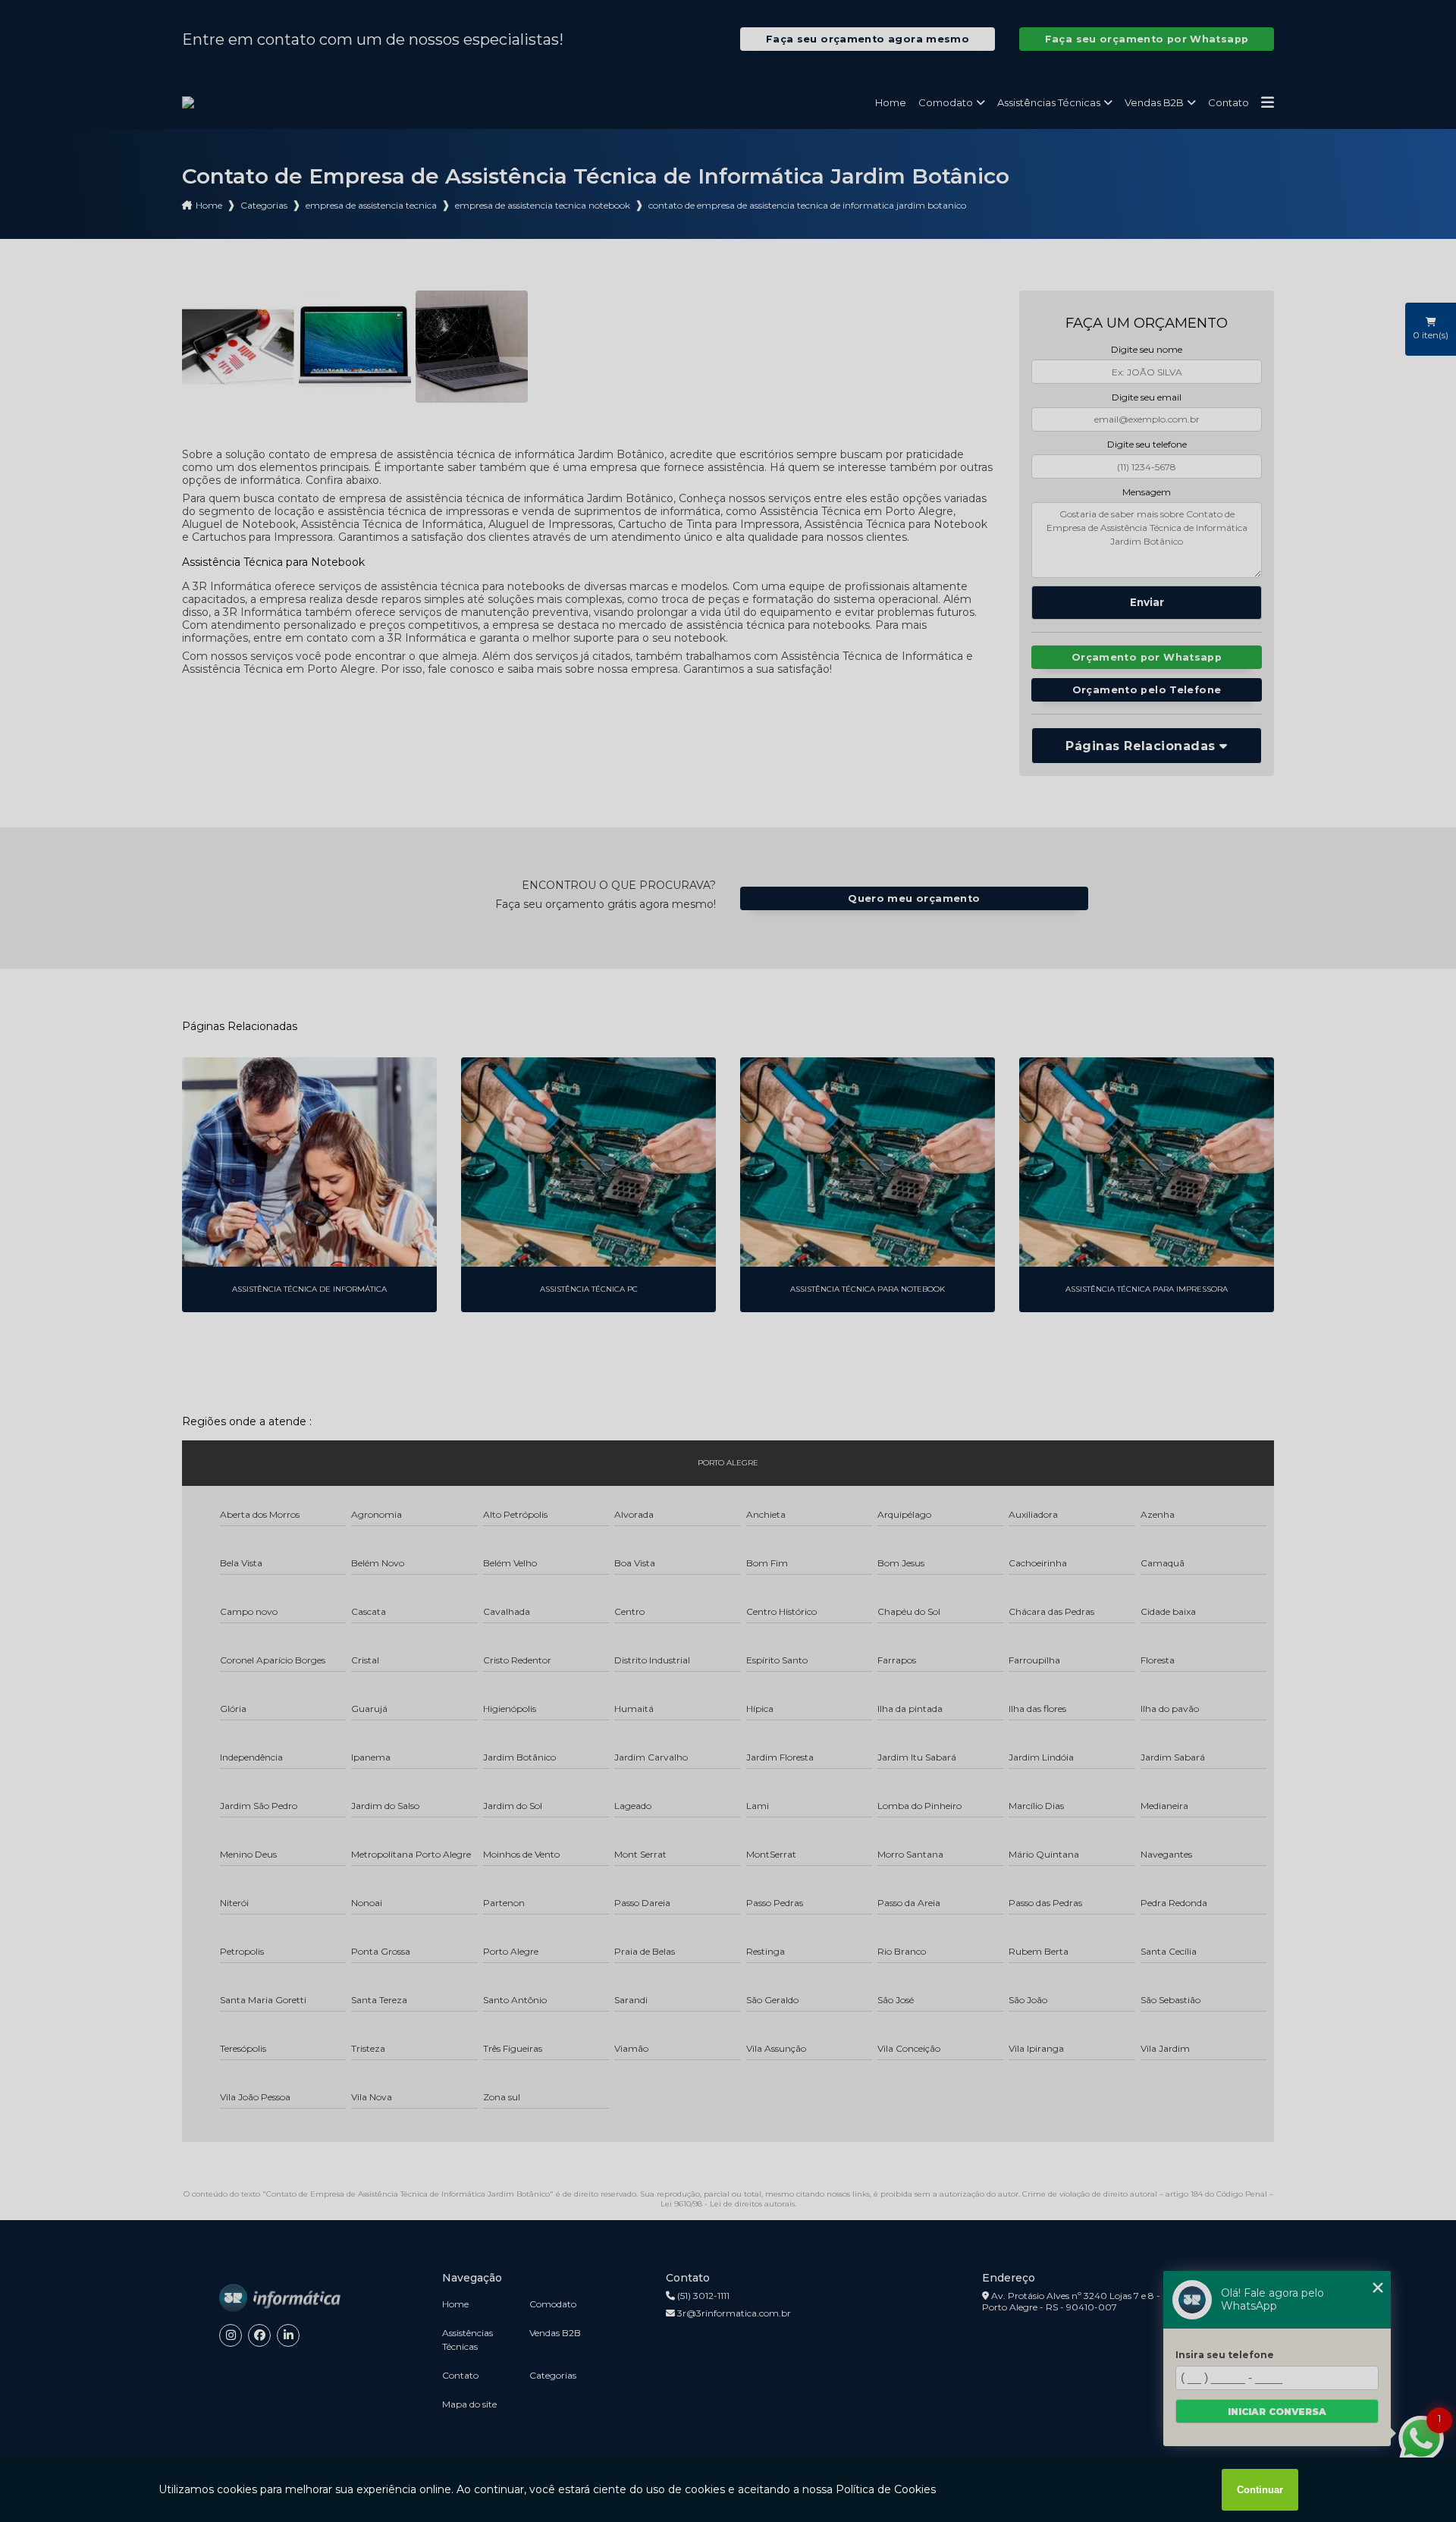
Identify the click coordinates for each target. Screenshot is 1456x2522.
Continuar (1260, 2490)
